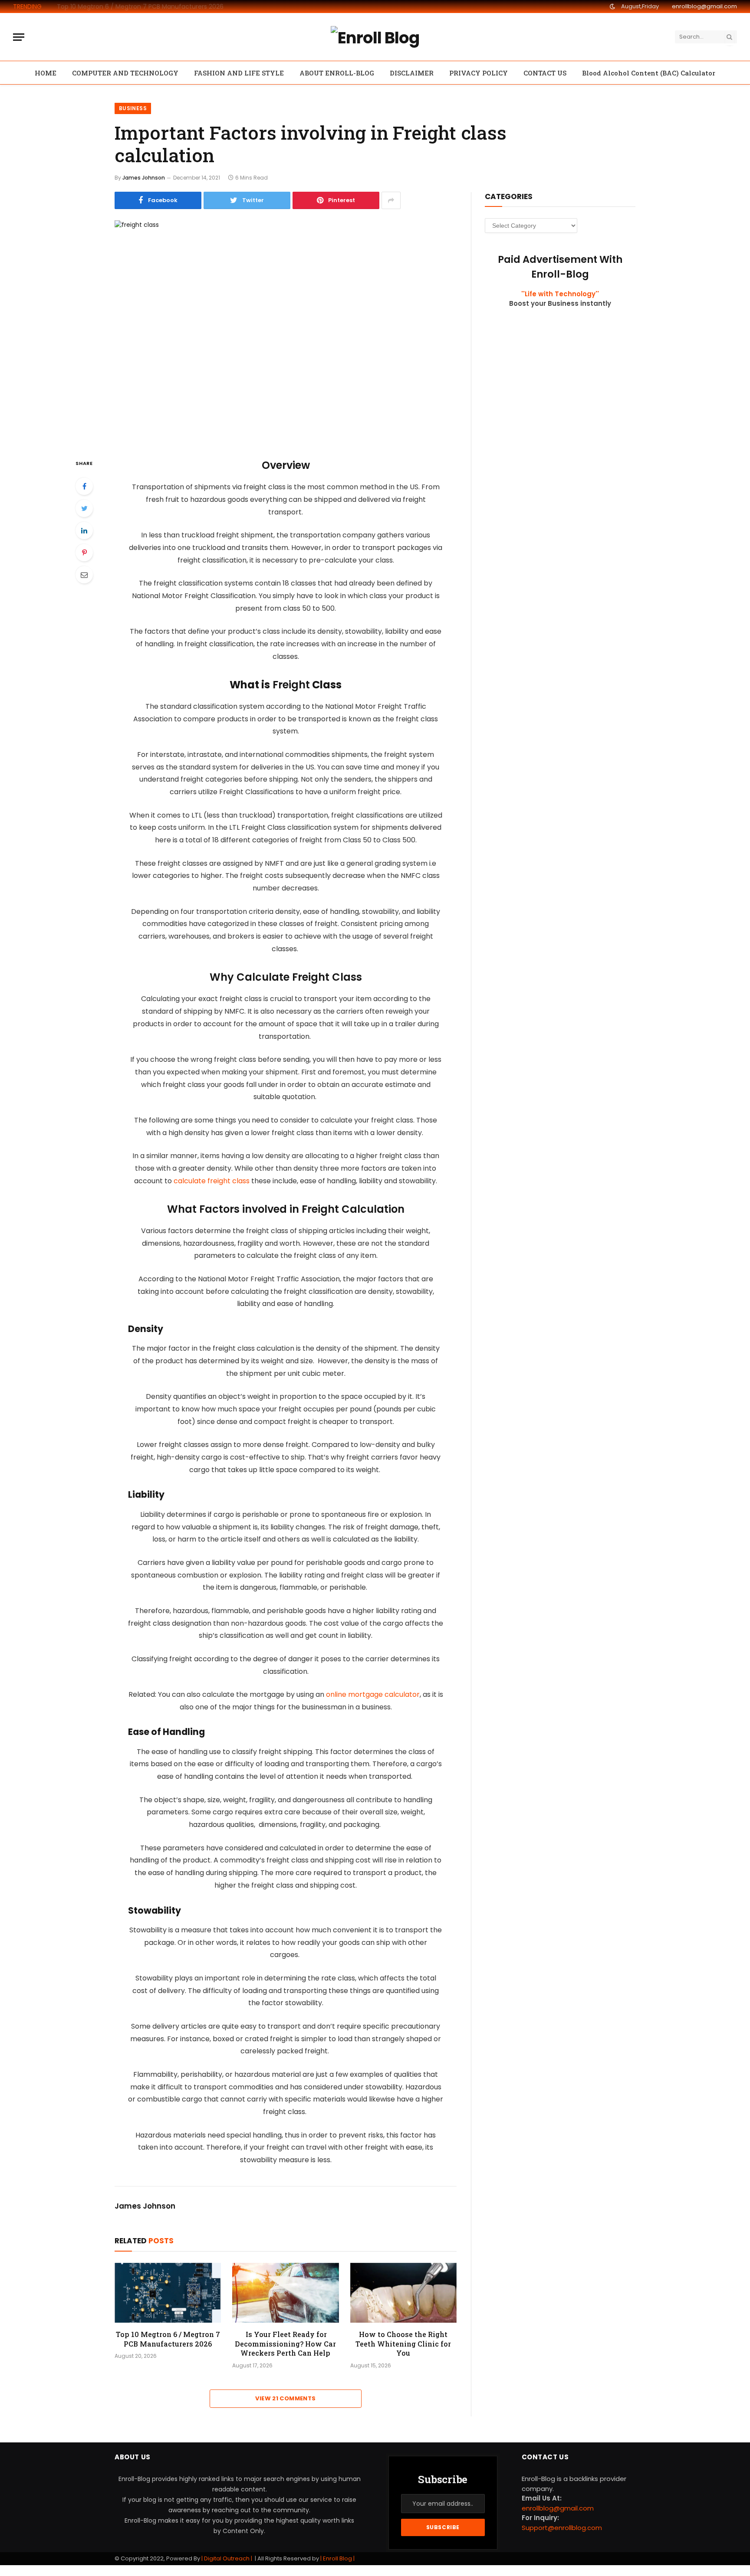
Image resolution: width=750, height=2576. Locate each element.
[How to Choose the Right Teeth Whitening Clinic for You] (403, 2293)
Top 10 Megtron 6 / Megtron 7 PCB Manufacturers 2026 (168, 2339)
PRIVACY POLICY (479, 73)
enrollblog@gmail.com (704, 6)
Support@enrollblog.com (562, 2528)
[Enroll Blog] (375, 37)
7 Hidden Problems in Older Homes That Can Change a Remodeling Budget (155, 7)
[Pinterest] (84, 553)
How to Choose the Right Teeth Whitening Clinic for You (403, 2344)
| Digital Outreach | (227, 2558)
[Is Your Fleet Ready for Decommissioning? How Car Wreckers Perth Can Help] (285, 2293)
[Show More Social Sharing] (391, 200)
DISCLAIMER (412, 73)
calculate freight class (212, 1181)
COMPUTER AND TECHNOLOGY (125, 73)
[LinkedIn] (84, 530)
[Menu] (19, 37)
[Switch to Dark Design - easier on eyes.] (612, 7)
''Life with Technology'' (560, 294)
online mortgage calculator (373, 1694)
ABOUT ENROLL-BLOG (337, 73)
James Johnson (144, 178)
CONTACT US (545, 73)
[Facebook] (84, 486)
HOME (46, 73)
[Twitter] (84, 508)
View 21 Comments (285, 2398)
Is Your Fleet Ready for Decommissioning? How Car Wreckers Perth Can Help (285, 2344)
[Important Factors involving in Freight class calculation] (286, 332)
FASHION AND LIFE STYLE (239, 73)
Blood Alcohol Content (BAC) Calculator (649, 73)
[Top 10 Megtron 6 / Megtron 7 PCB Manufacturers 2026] (168, 2293)
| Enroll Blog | (337, 2558)
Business (133, 108)
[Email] (84, 575)
